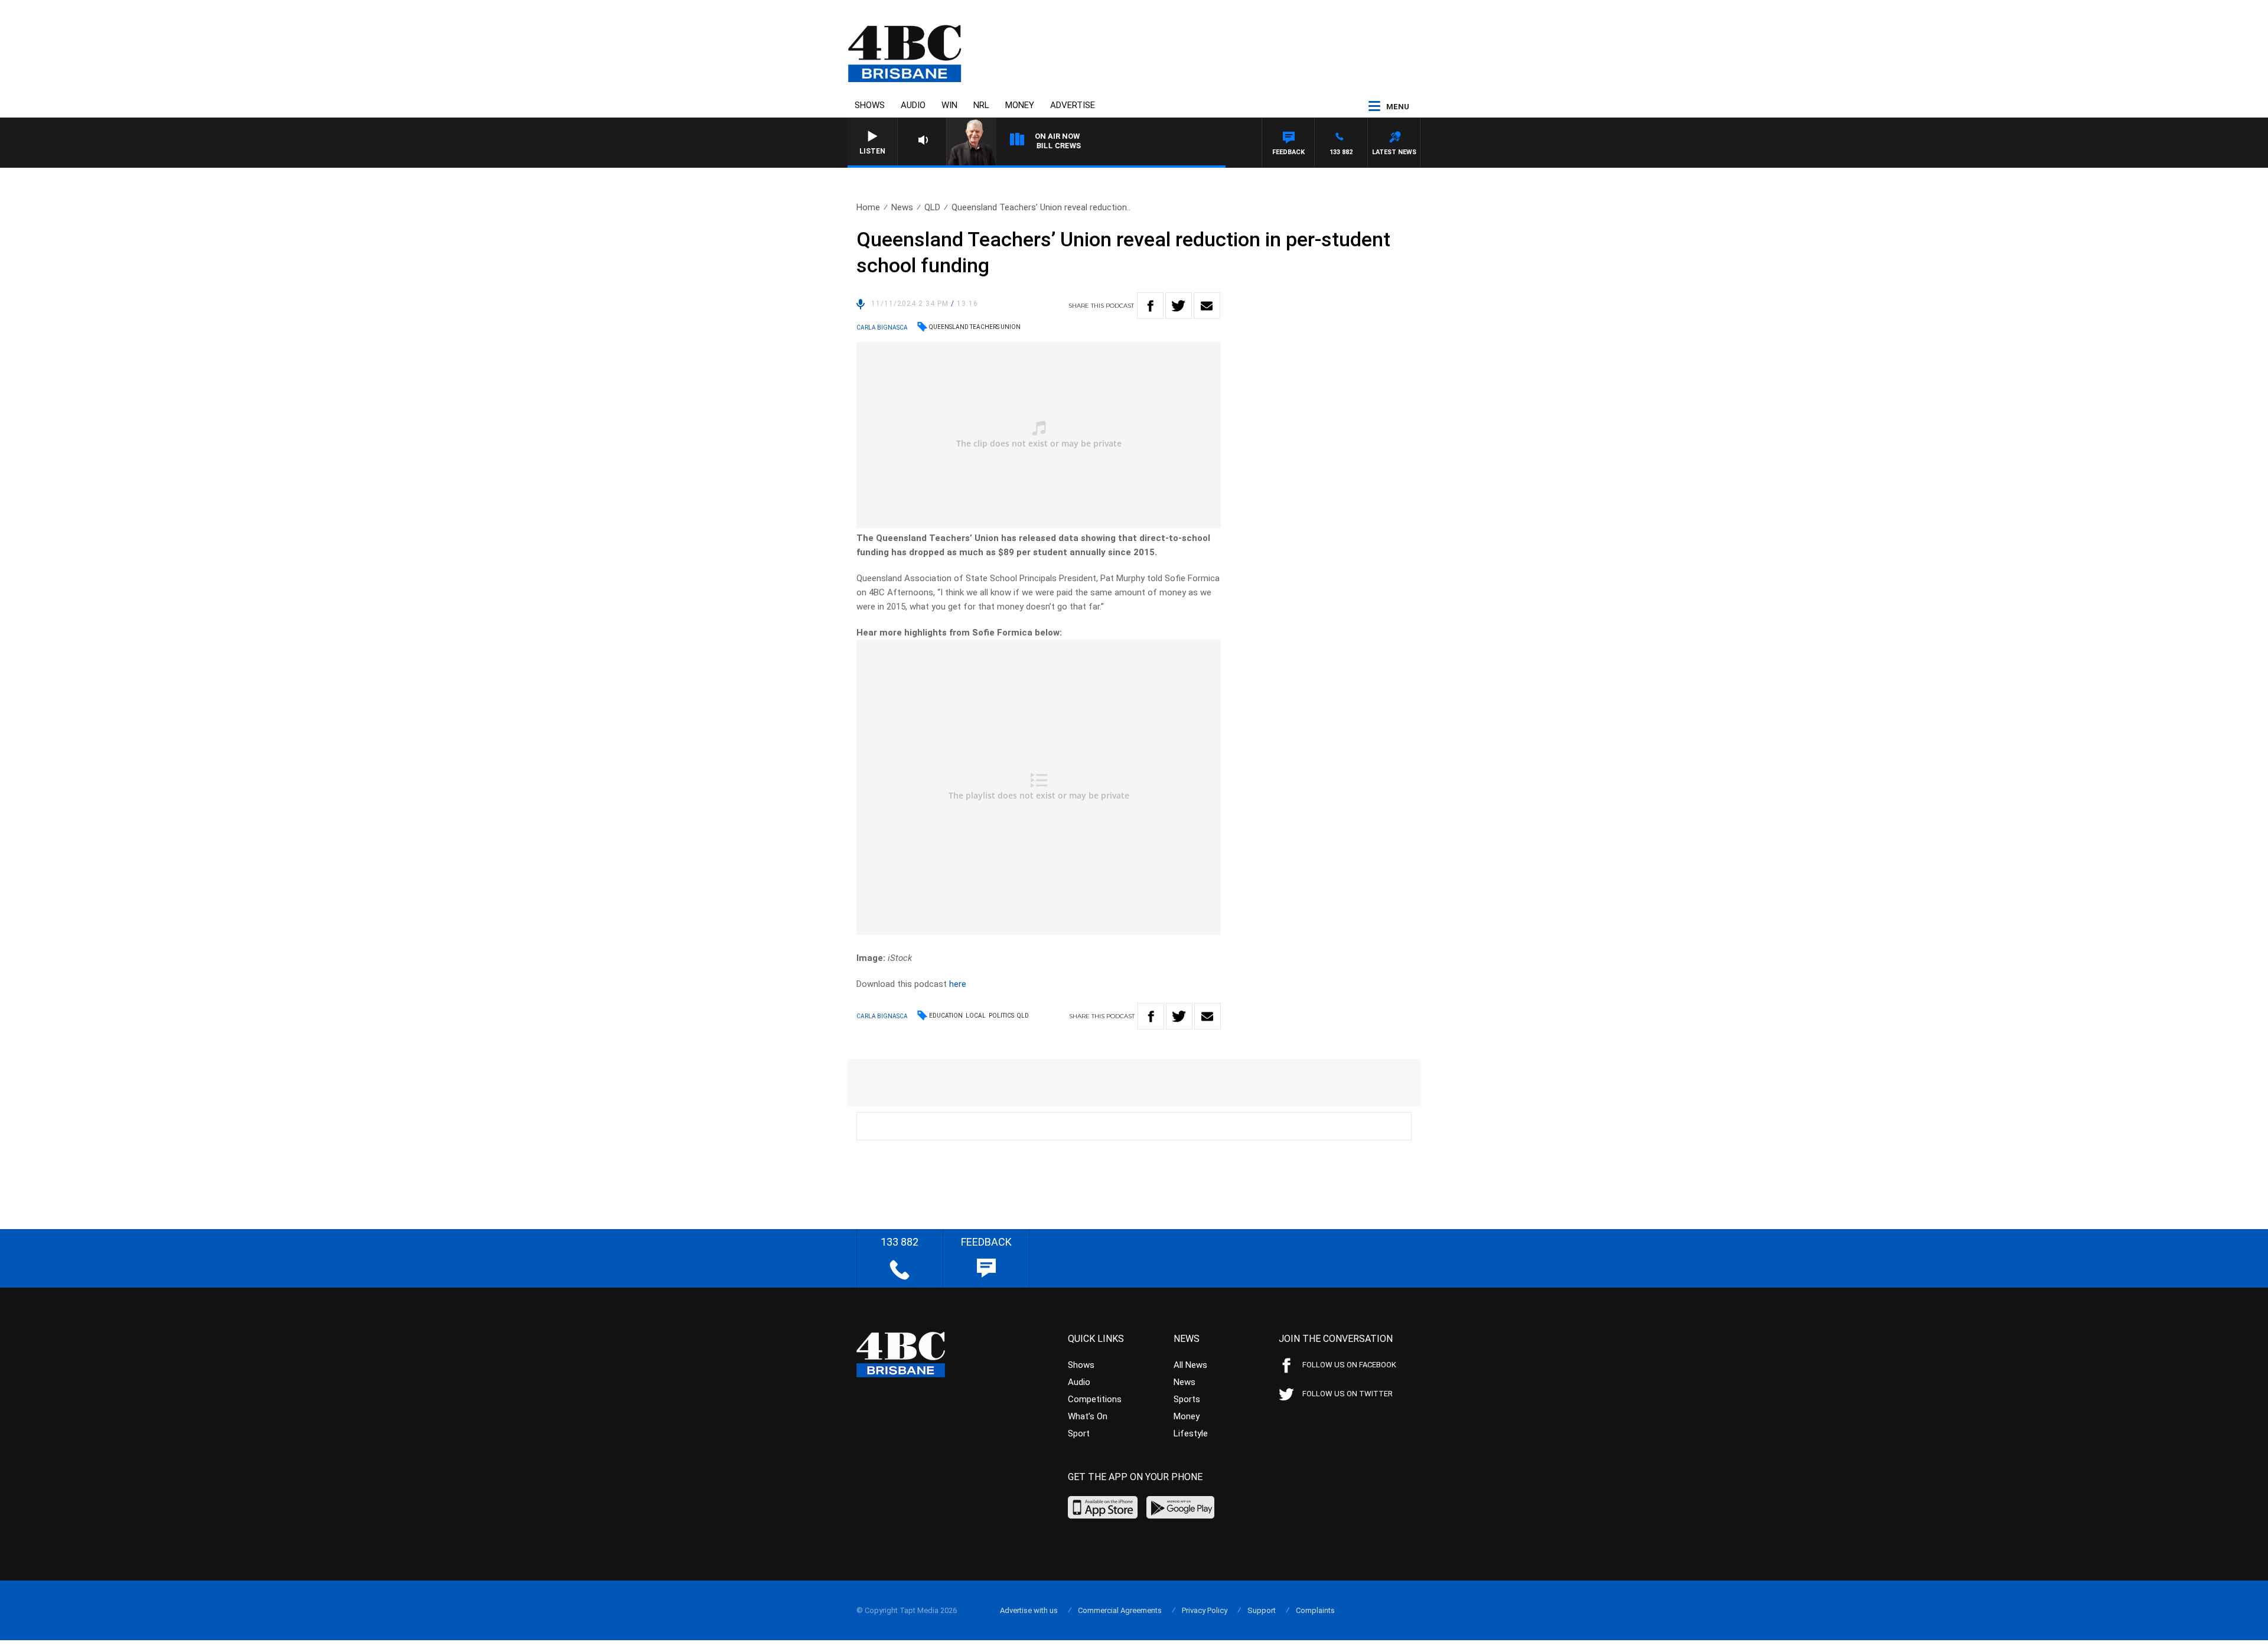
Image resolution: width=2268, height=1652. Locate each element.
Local (976, 1016)
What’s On (1088, 1416)
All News (1190, 1365)
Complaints (1315, 1610)
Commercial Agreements (1120, 1610)
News (902, 207)
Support (1262, 1610)
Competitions (1095, 1399)
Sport (1079, 1433)
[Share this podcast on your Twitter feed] (1179, 306)
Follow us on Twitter (1348, 1394)
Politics (1001, 1016)
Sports (1187, 1399)
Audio (913, 105)
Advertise (1073, 105)
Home (868, 207)
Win (949, 105)
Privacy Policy (1205, 1610)
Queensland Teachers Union (975, 327)
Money (1020, 105)
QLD (932, 207)
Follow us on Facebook (1349, 1365)
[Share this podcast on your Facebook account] (1150, 306)
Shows (870, 105)
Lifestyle (1191, 1433)
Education (946, 1016)
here (958, 984)
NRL (981, 105)
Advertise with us (1029, 1610)
